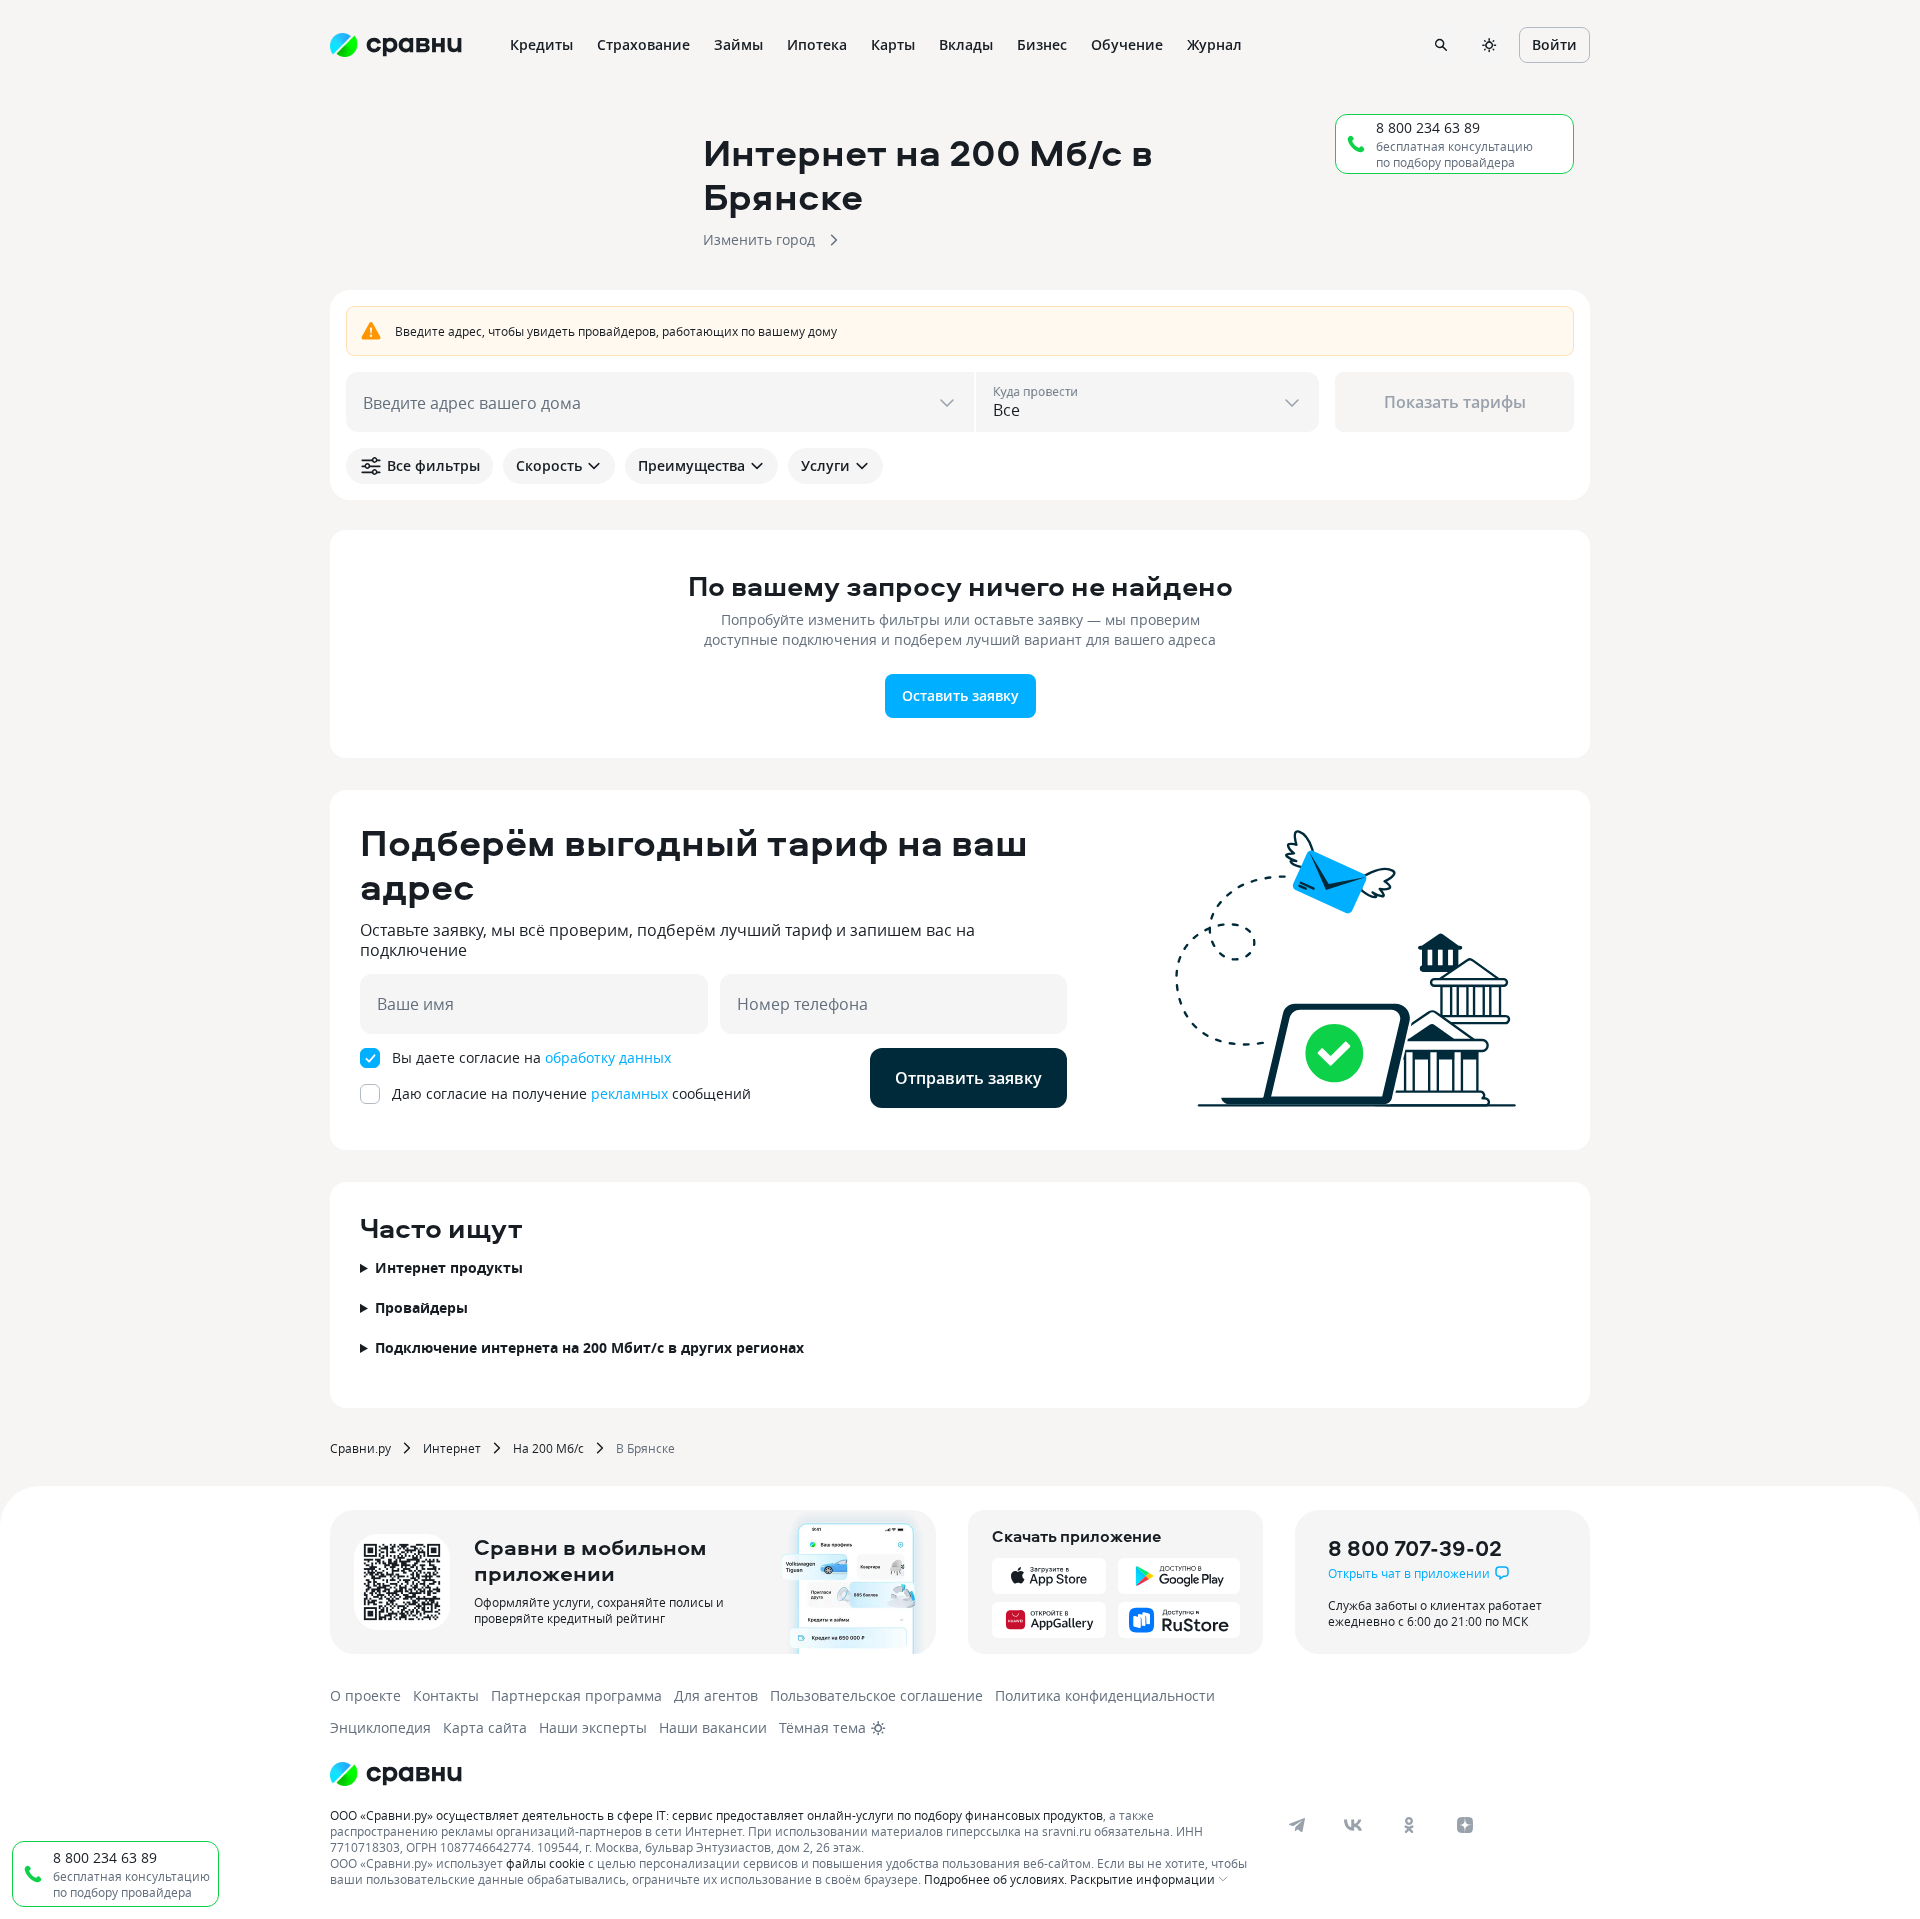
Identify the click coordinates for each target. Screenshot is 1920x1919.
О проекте (365, 1695)
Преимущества (691, 465)
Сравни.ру (360, 1448)
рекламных (629, 1093)
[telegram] (1297, 1825)
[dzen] (1465, 1825)
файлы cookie (545, 1863)
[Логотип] (396, 1774)
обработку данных (608, 1057)
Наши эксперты (593, 1727)
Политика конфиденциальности (1105, 1695)
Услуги (825, 465)
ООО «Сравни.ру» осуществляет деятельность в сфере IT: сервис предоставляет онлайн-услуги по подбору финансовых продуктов (716, 1815)
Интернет (452, 1448)
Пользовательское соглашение (876, 1695)
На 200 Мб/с (548, 1448)
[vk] (1353, 1825)
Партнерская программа (576, 1695)
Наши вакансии (713, 1727)
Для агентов (716, 1695)
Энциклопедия (380, 1727)
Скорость (549, 465)
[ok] (1409, 1825)
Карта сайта (485, 1727)
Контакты (446, 1695)
